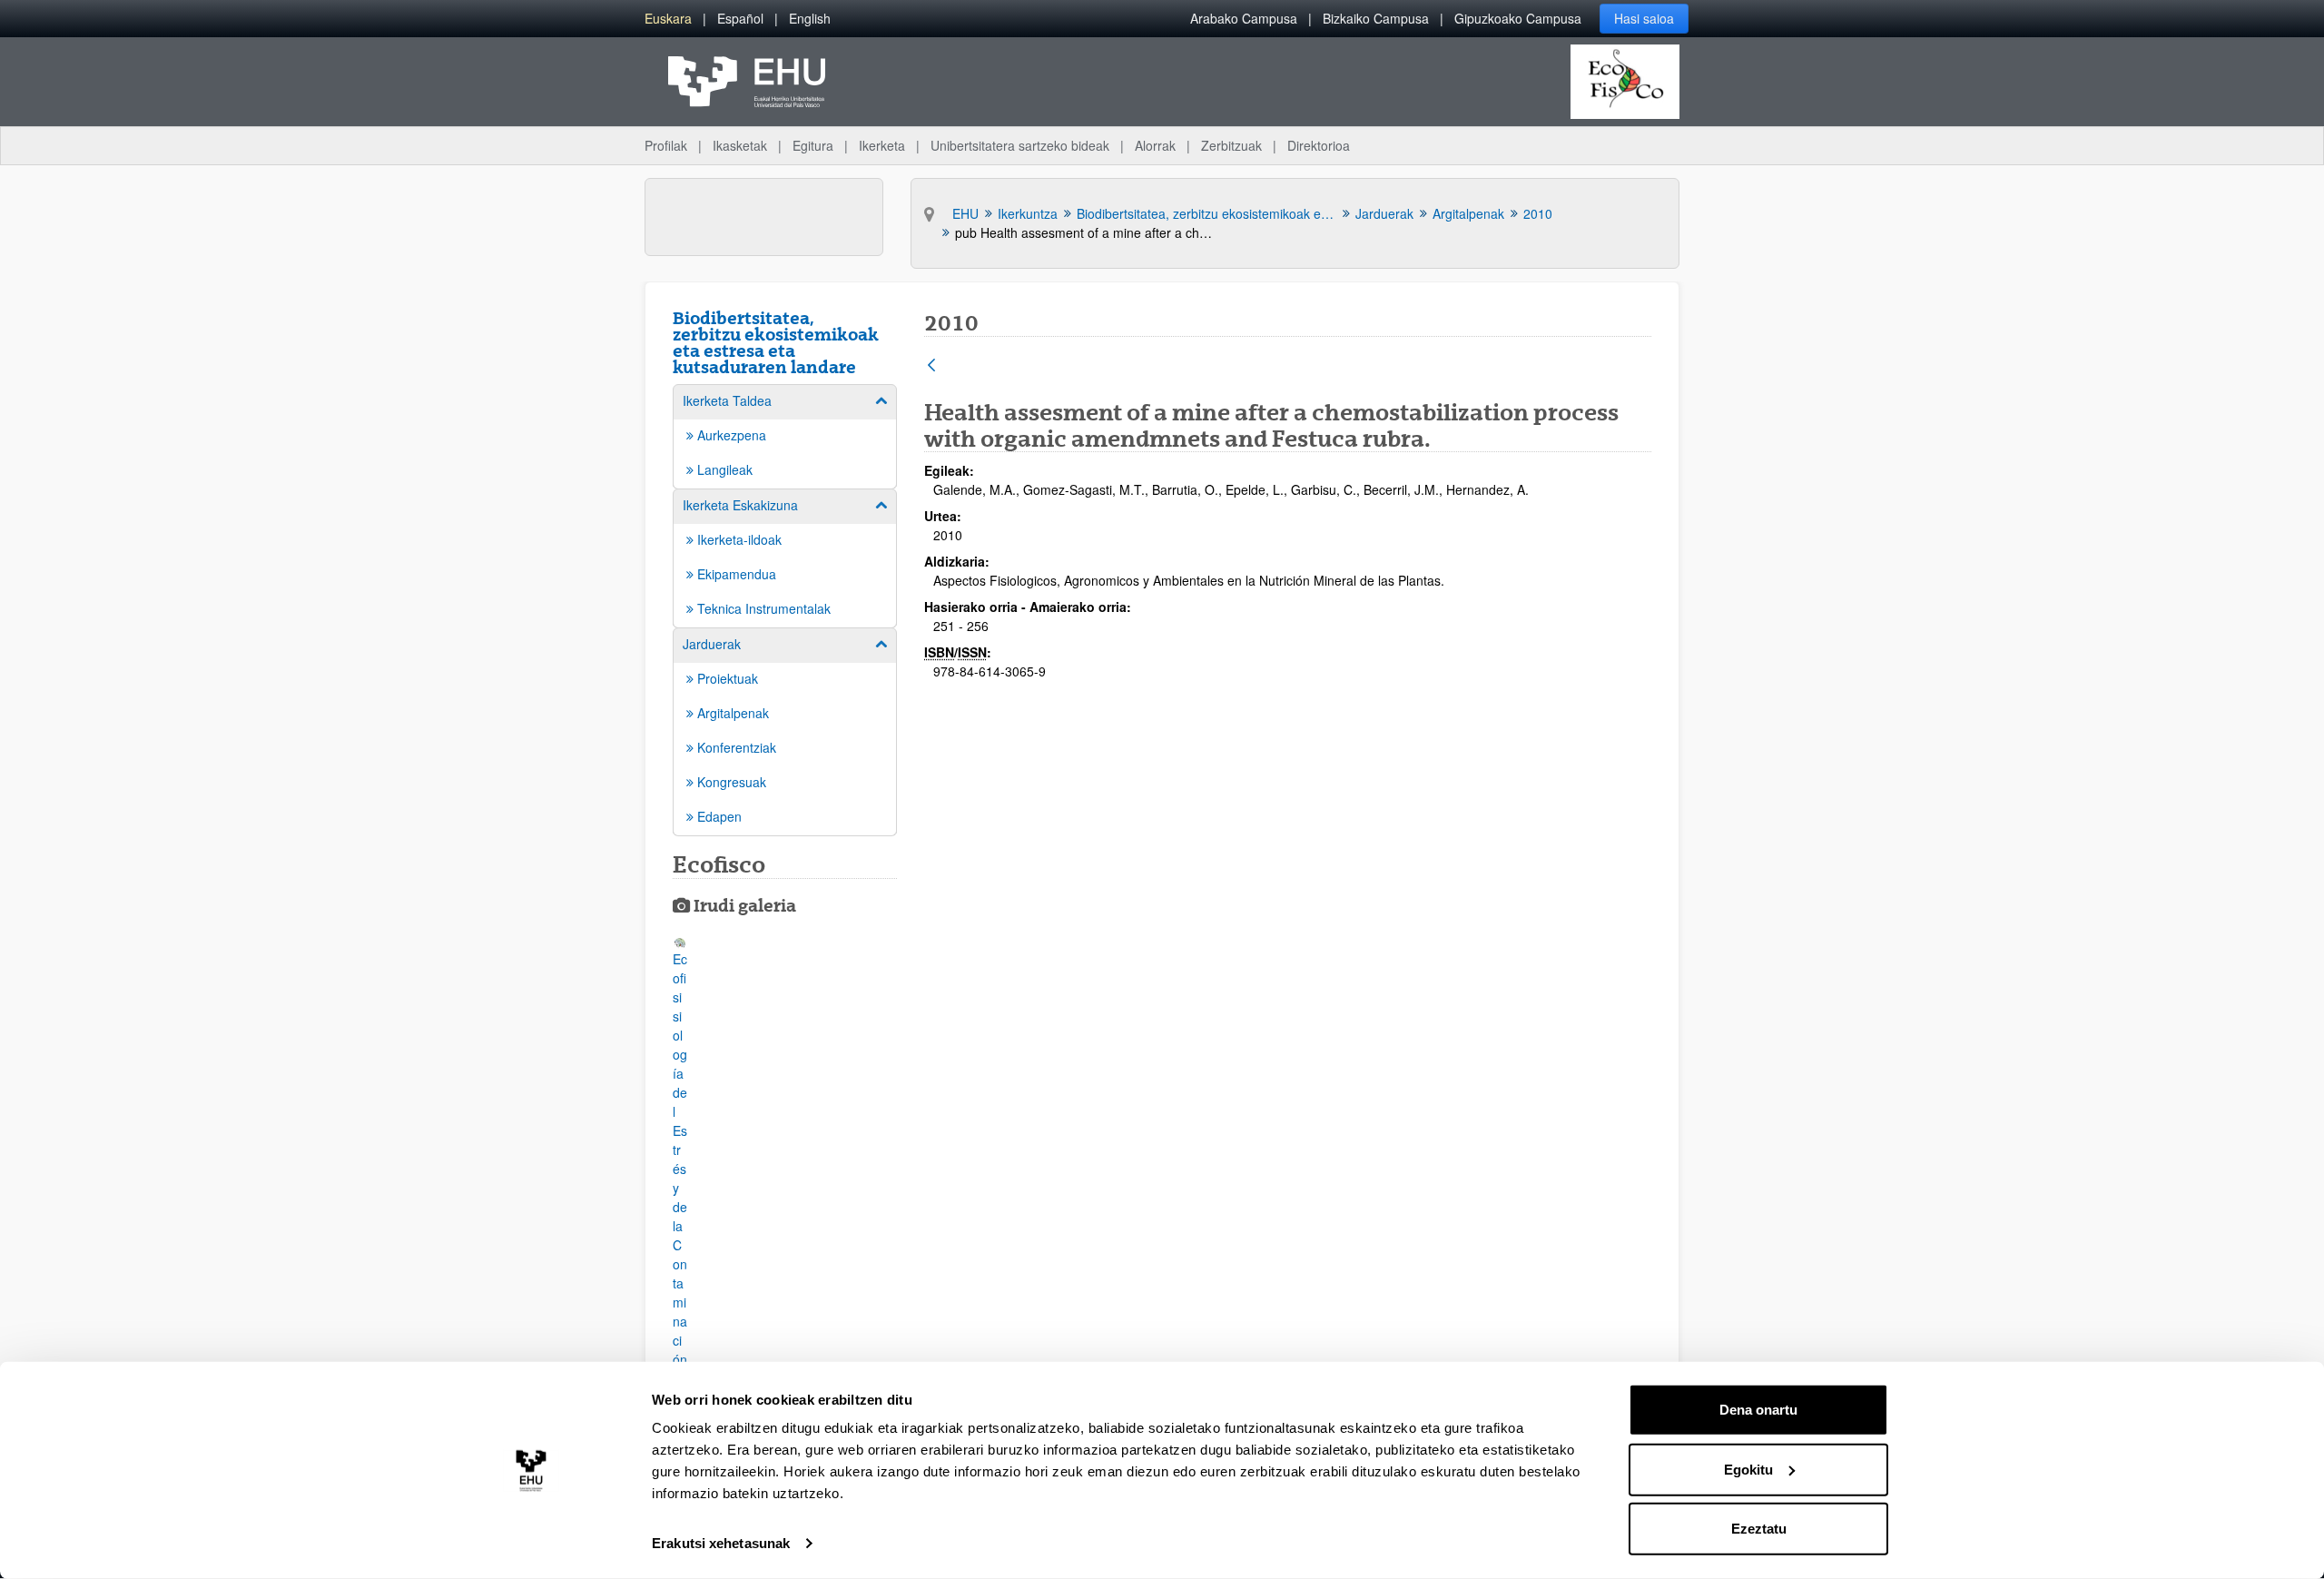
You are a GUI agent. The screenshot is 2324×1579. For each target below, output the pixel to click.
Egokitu (1748, 1469)
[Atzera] (931, 366)
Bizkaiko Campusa (1376, 18)
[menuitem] (668, 19)
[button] (680, 1200)
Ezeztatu (1759, 1529)
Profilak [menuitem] (666, 145)
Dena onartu (1758, 1410)
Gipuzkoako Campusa (1518, 18)
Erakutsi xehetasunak (721, 1543)
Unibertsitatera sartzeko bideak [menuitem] (1020, 145)
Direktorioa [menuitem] (1319, 145)
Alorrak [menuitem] (1155, 145)
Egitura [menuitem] (813, 145)
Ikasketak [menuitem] (740, 145)
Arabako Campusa (1244, 18)
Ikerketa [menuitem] (882, 145)
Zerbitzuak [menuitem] (1231, 145)
